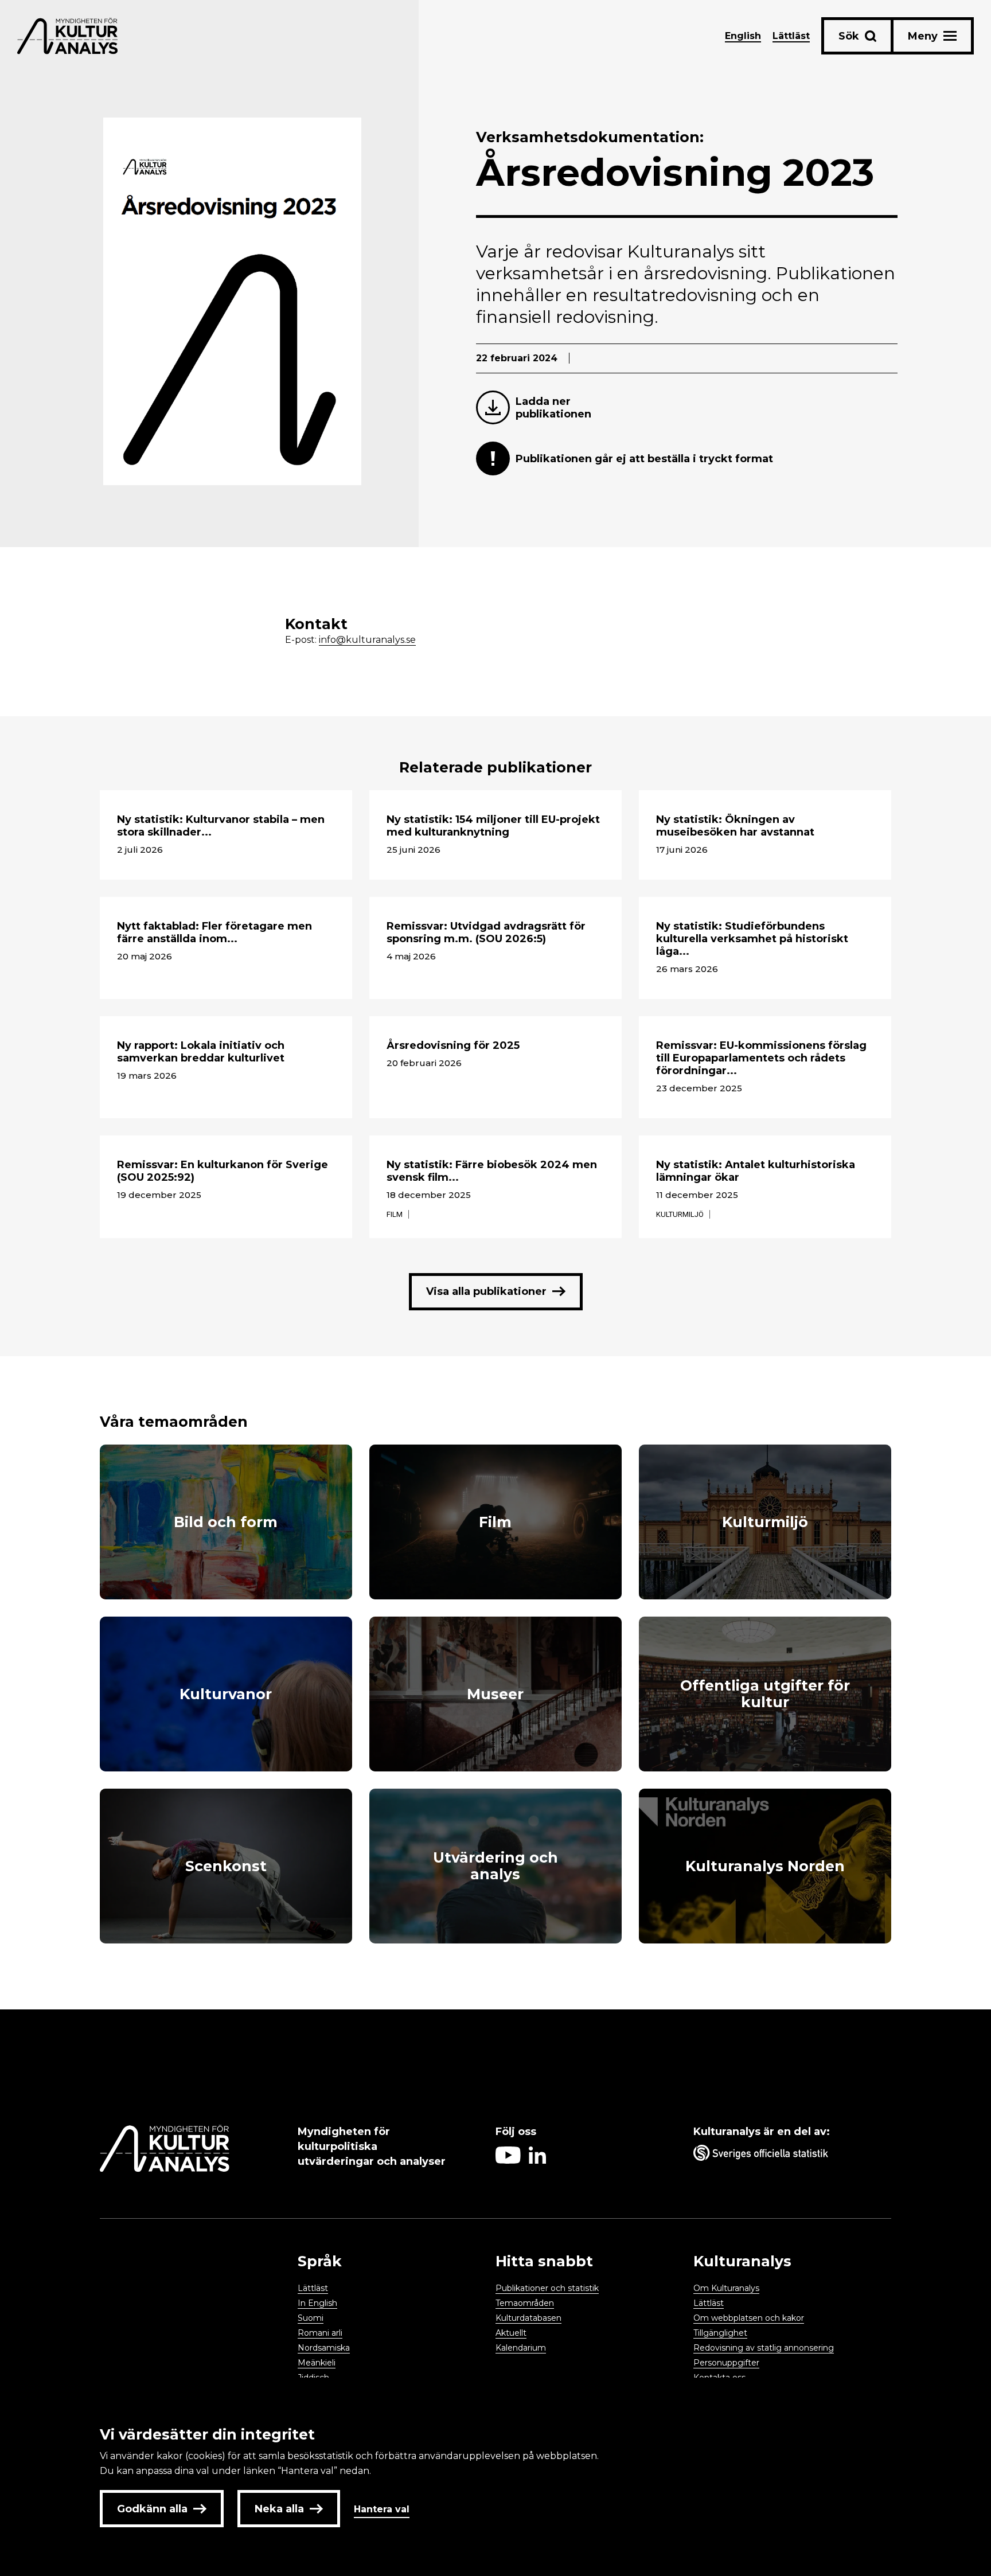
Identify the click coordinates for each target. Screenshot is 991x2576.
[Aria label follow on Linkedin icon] (537, 2161)
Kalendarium (521, 2348)
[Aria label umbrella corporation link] (787, 2155)
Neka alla (279, 2509)
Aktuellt (511, 2333)
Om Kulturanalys (726, 2288)
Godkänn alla (152, 2509)
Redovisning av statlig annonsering (764, 2348)
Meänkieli (317, 2363)
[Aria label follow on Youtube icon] (508, 2161)
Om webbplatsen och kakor (749, 2318)
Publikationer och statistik (547, 2288)
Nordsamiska (324, 2348)
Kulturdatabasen (528, 2318)
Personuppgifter (726, 2363)
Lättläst (791, 36)
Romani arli (320, 2333)
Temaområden (525, 2303)
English (743, 36)
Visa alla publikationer (486, 1291)
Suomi (311, 2318)
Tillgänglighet (720, 2333)
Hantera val (382, 2509)
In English (317, 2303)
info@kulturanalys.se (367, 640)
